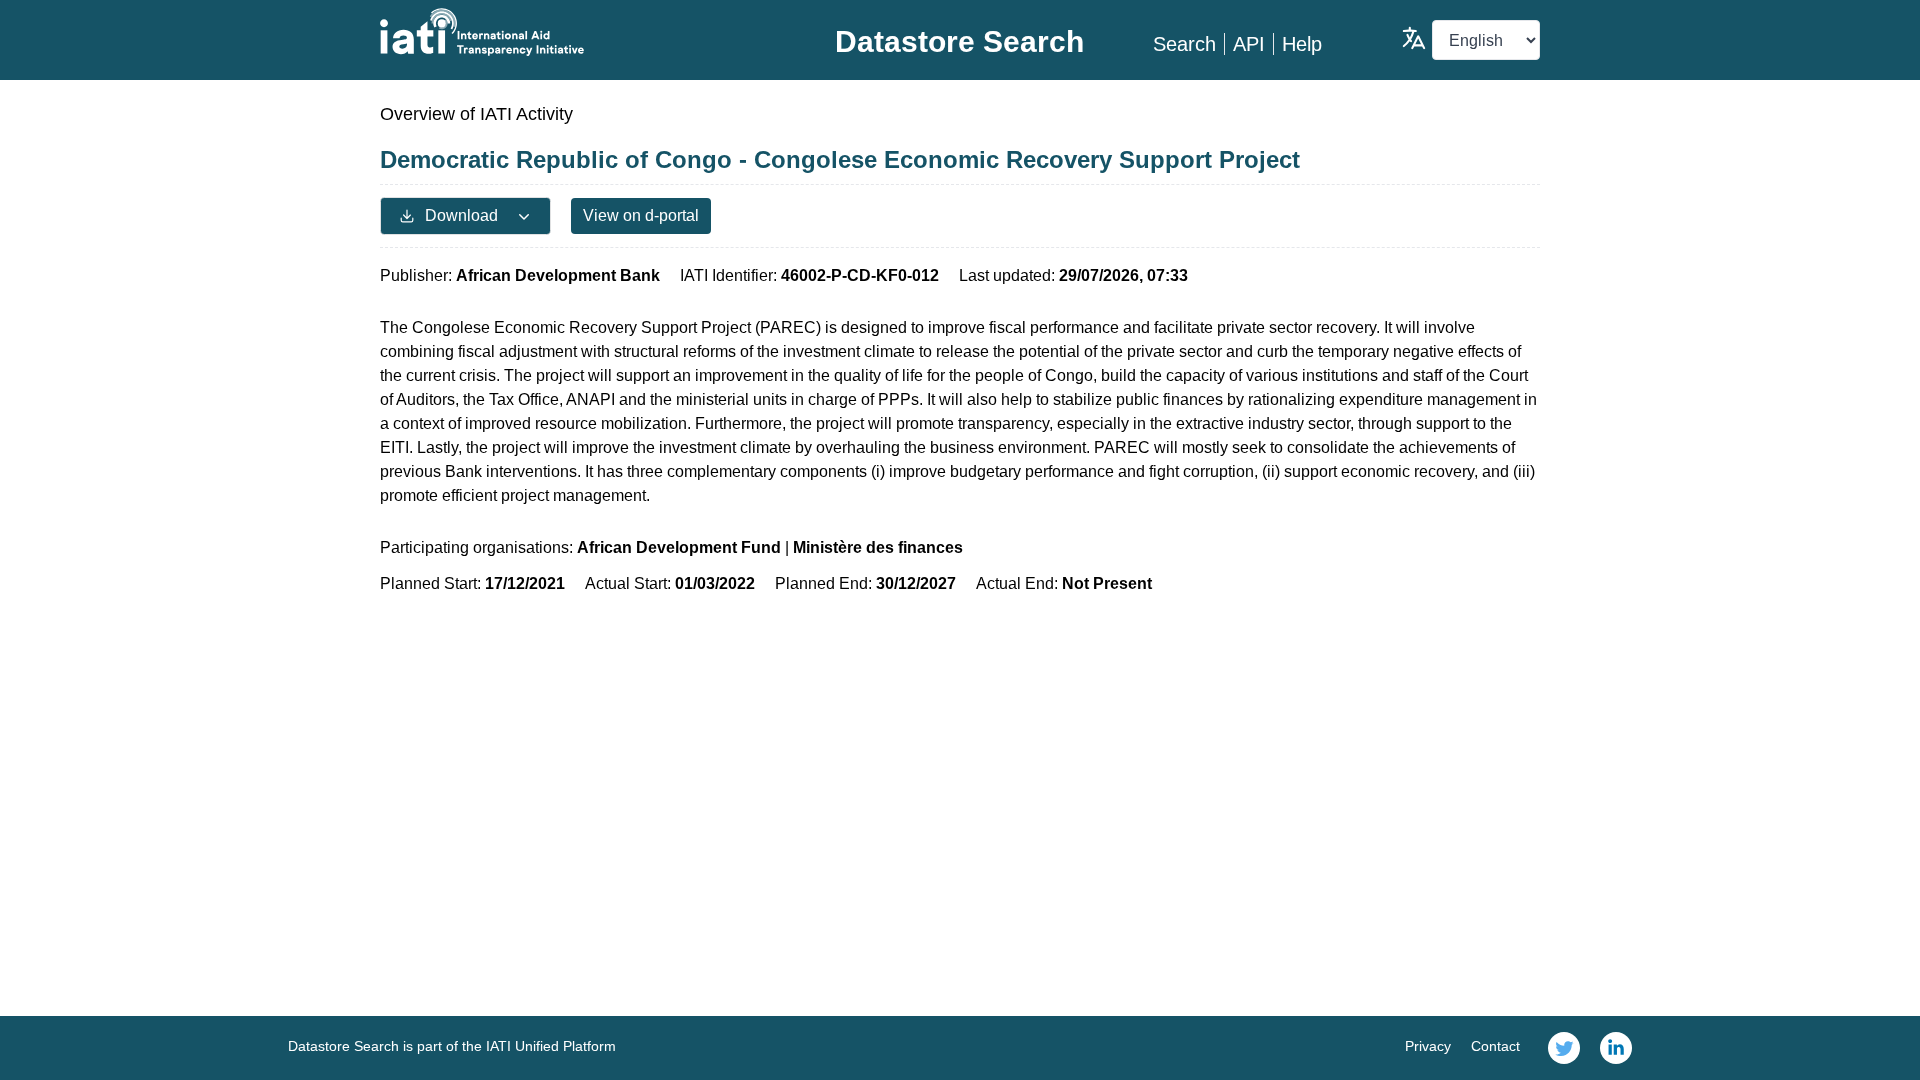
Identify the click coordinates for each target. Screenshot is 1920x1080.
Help (1302, 44)
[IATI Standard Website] (573, 32)
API (1249, 44)
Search (1184, 44)
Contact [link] (1495, 1046)
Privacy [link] (1428, 1046)
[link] (1564, 1048)
